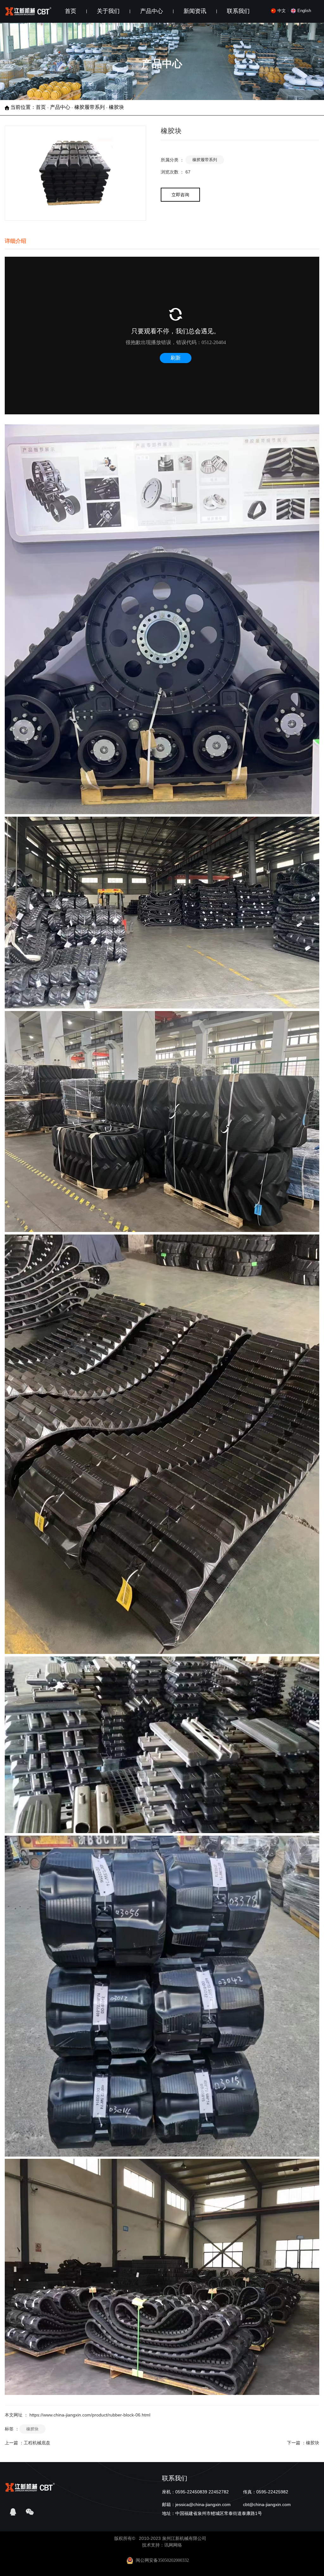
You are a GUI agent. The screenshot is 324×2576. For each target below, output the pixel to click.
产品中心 (152, 11)
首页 (71, 11)
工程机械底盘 (37, 2443)
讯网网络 (173, 2545)
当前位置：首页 (29, 107)
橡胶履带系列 (90, 107)
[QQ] (13, 2512)
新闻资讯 (195, 11)
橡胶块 (32, 2429)
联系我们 (238, 11)
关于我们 (108, 11)
